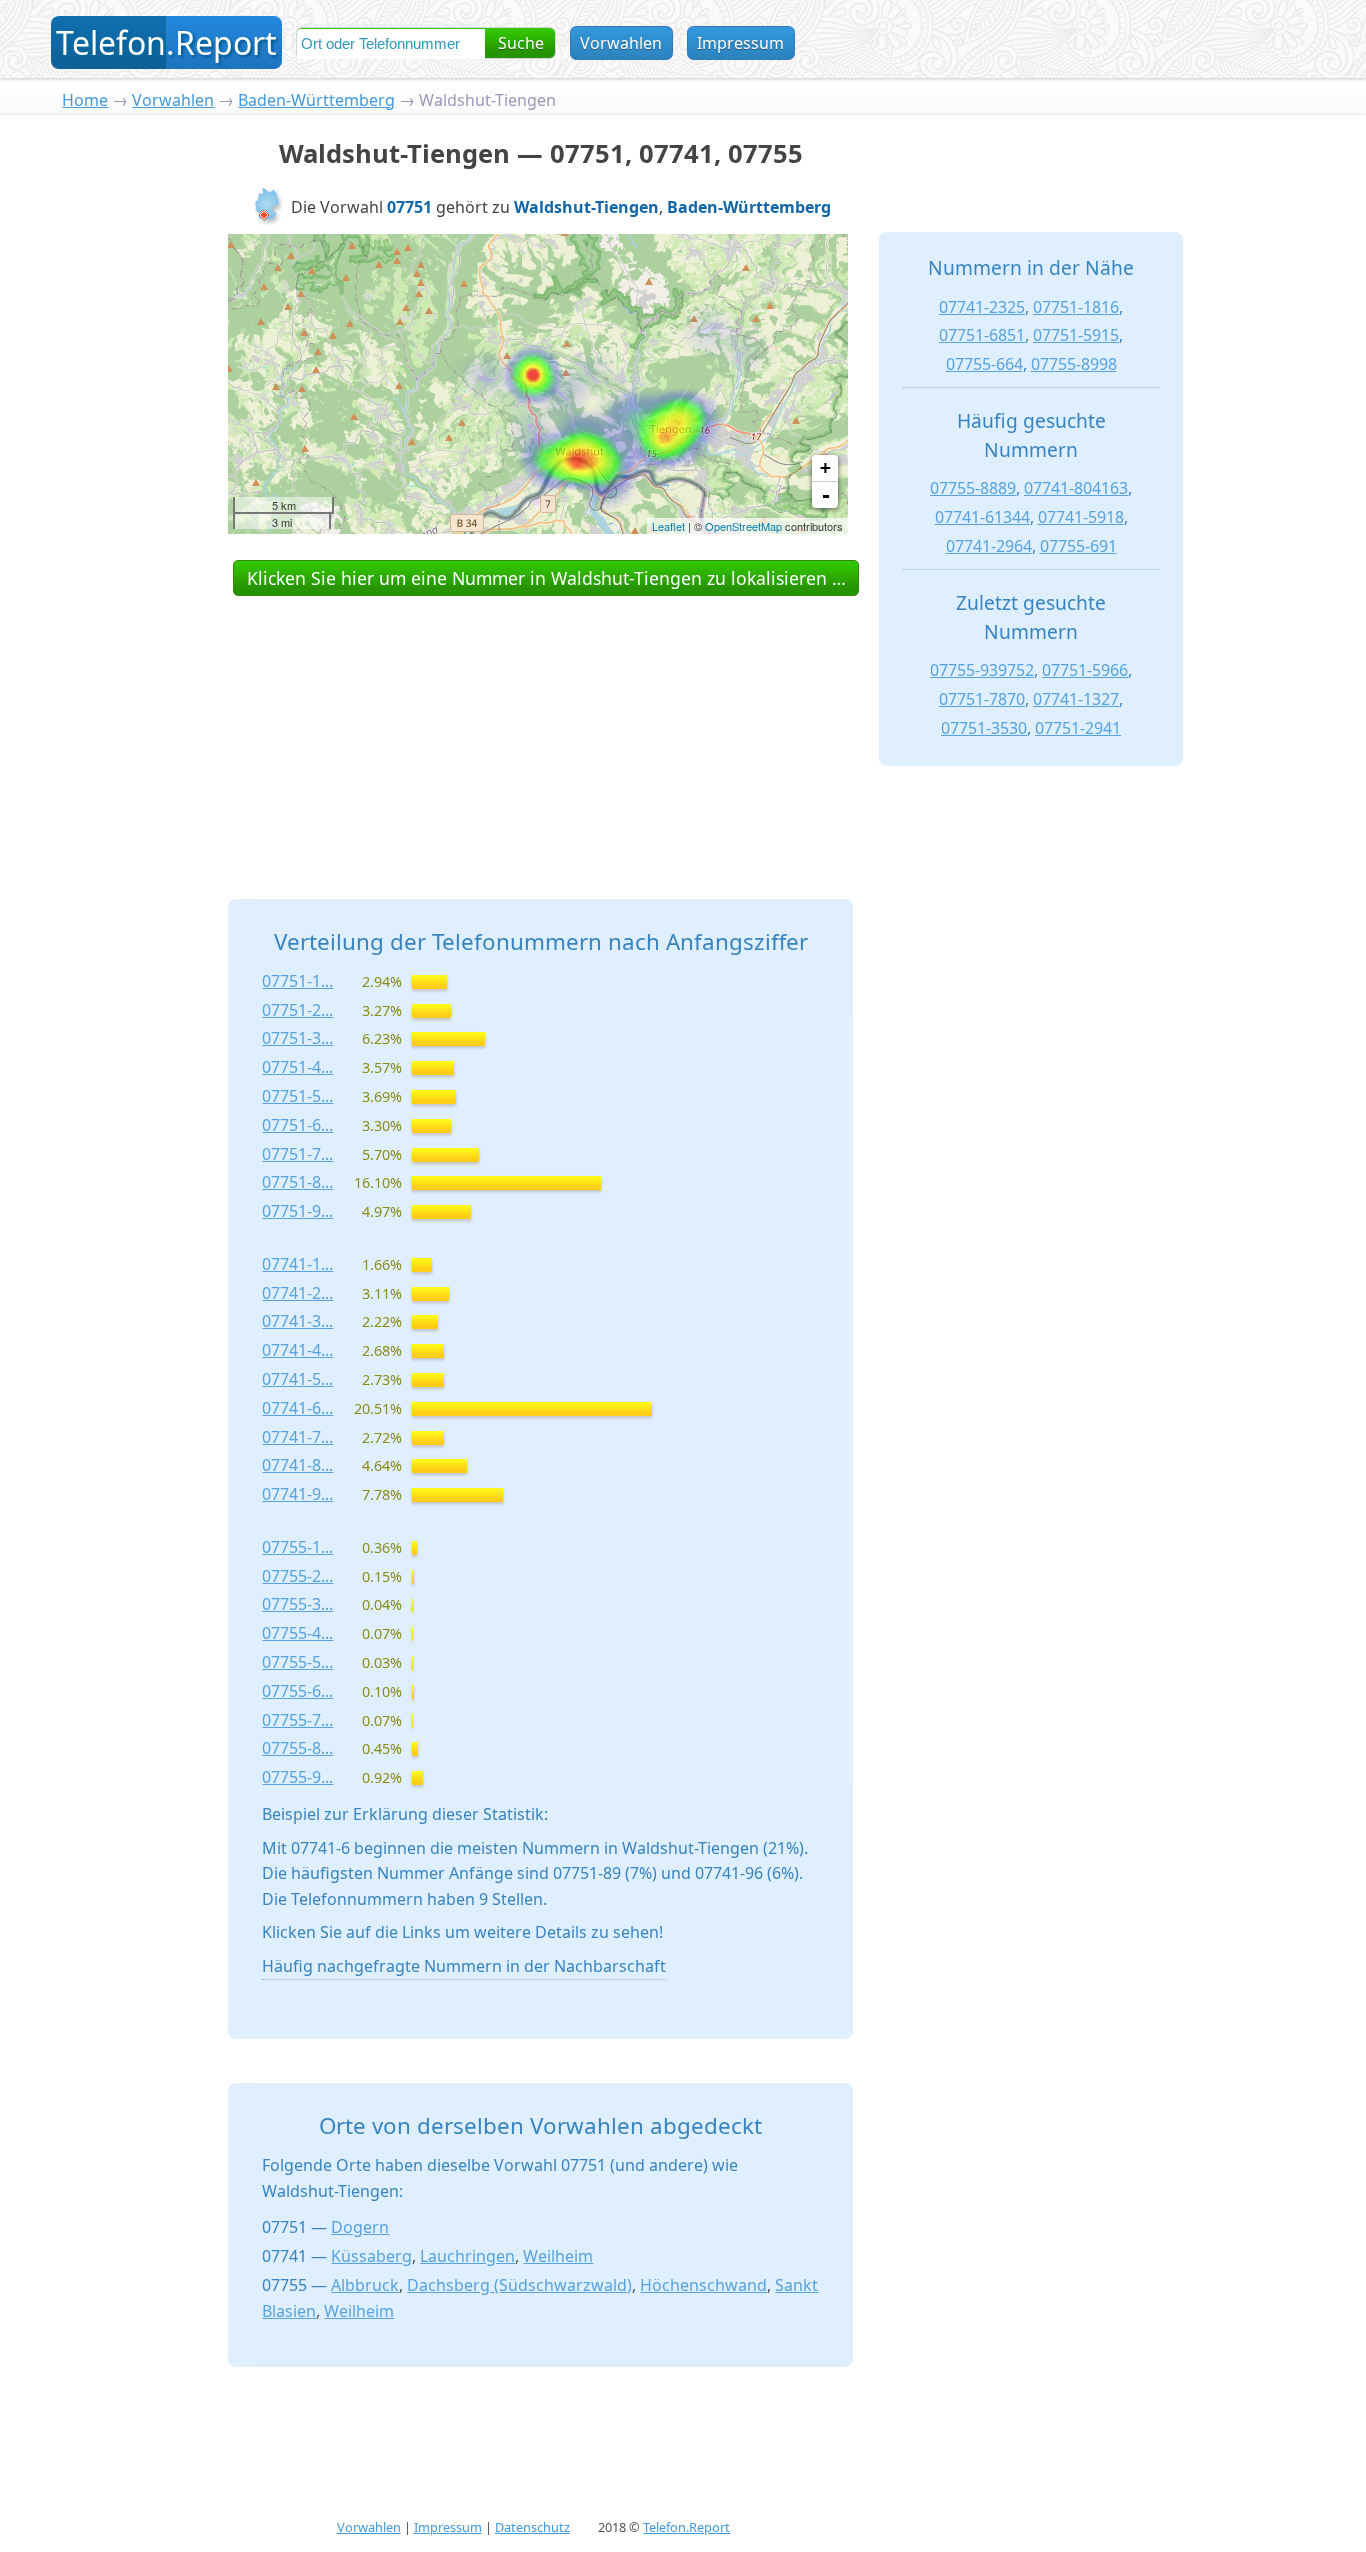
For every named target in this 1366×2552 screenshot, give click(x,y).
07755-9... (297, 1777)
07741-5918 (1081, 517)
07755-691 (1078, 546)
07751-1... (297, 981)
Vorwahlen (621, 43)
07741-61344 (982, 517)
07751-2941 (1078, 728)
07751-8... (297, 1182)
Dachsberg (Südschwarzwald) (519, 2285)
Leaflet (668, 526)
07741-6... (297, 1408)
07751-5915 (1076, 335)
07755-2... (297, 1576)
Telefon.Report (686, 2527)
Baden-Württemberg (316, 100)
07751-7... (297, 1154)
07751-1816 (1076, 307)
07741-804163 (1076, 488)
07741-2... (297, 1293)
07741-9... (297, 1494)
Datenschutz (532, 2527)
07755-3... (297, 1604)
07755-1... (297, 1547)
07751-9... (297, 1211)
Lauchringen (467, 2256)
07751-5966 (1085, 670)
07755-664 (984, 364)
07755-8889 (973, 488)
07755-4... (297, 1633)
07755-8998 (1074, 364)
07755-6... (297, 1691)
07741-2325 (982, 307)
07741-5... (297, 1379)
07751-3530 (984, 728)
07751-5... (297, 1096)
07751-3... (297, 1038)
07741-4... (297, 1350)
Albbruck (365, 2285)
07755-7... (297, 1720)
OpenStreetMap (743, 526)
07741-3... (297, 1321)
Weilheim (558, 2256)
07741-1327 (1076, 699)
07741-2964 (989, 546)
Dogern (360, 2227)
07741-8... (297, 1465)
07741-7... (297, 1437)
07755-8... (297, 1748)
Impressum (740, 43)
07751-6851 (982, 335)
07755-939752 (982, 670)
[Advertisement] (541, 725)
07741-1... (297, 1264)
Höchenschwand (703, 2285)
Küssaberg (371, 2256)
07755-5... (297, 1662)
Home (85, 100)
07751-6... (297, 1125)
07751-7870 (982, 699)
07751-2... (297, 1010)
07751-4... (297, 1067)
